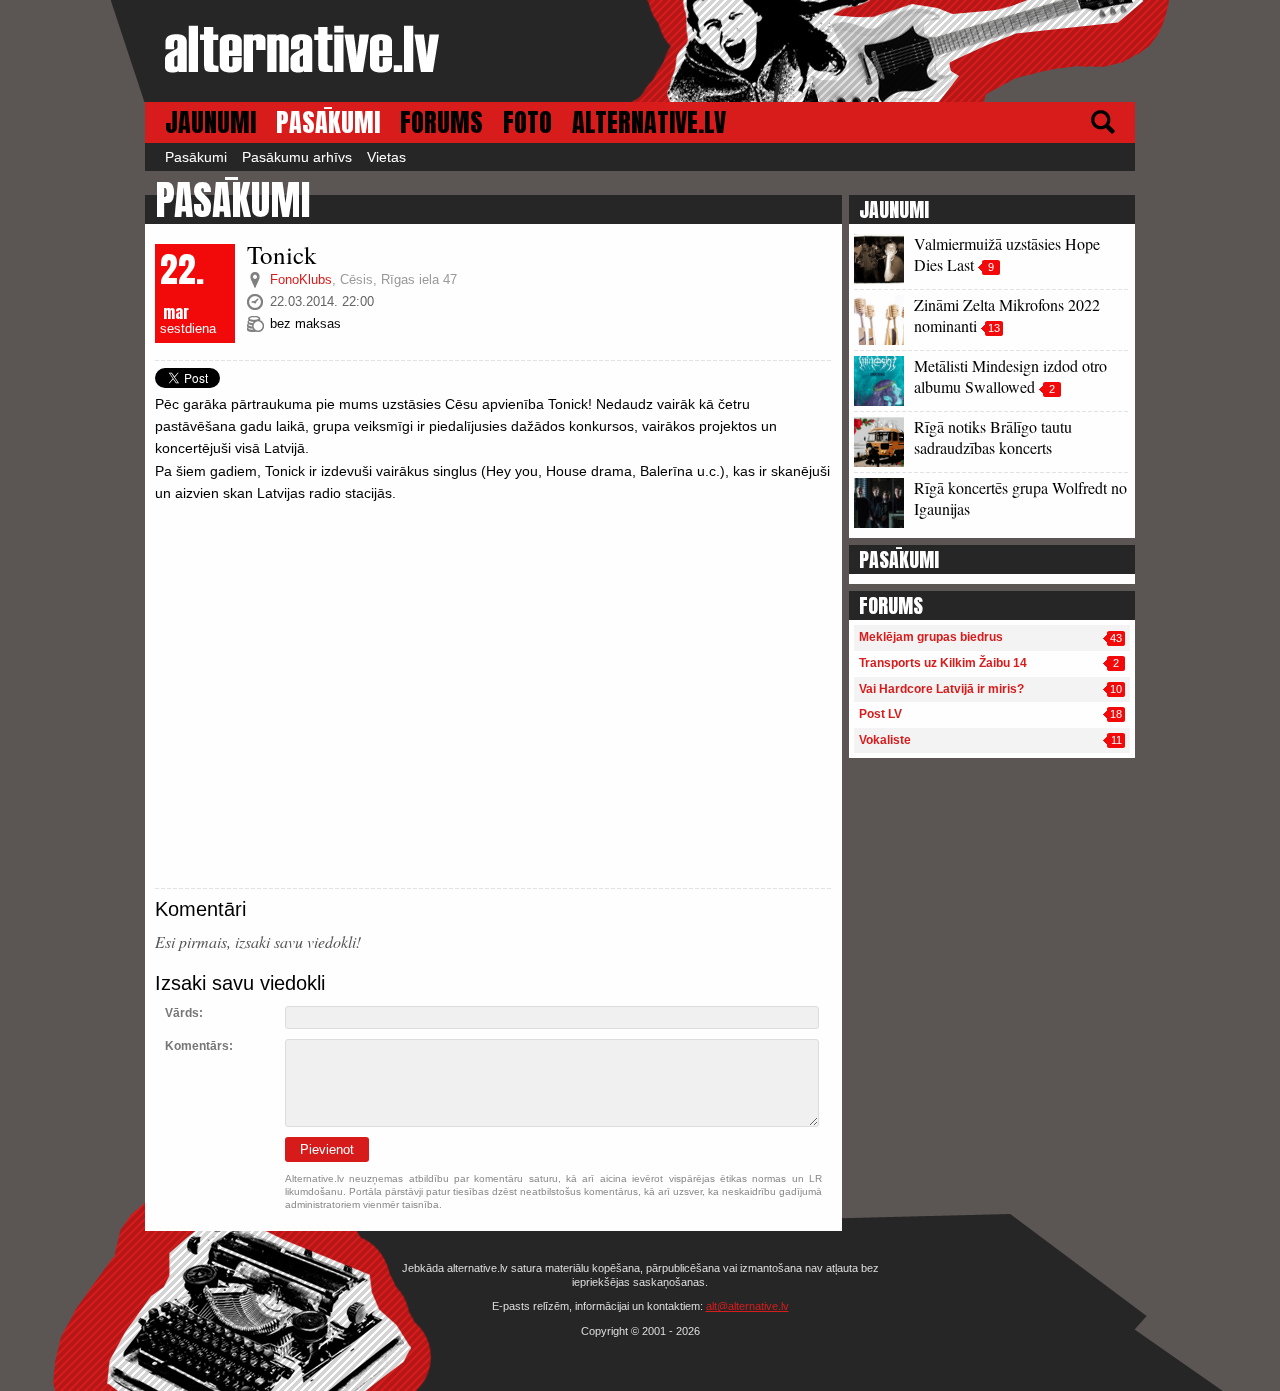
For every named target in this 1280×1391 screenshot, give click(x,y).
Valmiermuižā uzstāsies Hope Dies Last (1007, 254)
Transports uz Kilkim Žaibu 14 (943, 663)
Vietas (386, 157)
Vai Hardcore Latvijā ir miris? (941, 689)
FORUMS (441, 122)
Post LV (880, 714)
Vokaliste (885, 740)
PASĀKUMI (328, 122)
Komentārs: (199, 1046)
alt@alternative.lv (747, 1306)
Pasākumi (196, 157)
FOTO (527, 122)
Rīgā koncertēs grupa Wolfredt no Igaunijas (1020, 498)
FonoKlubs (301, 279)
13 (994, 328)
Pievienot (327, 1149)
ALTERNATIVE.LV (649, 122)
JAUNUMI (210, 122)
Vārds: (184, 1013)
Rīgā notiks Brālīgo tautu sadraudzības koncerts (993, 437)
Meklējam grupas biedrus (931, 637)
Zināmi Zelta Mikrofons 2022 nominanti (1007, 315)
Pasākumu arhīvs (297, 157)
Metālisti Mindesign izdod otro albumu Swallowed (1010, 376)
